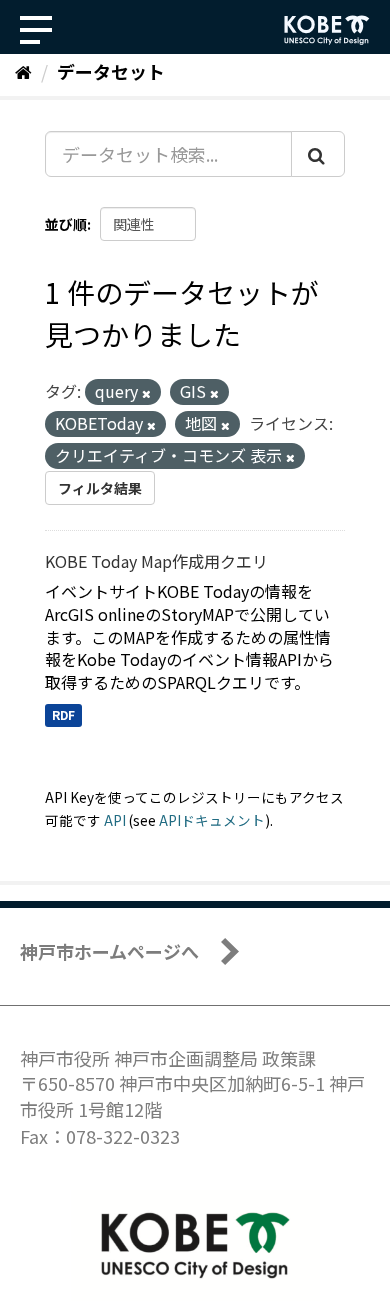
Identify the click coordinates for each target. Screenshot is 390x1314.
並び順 (66, 224)
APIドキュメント (212, 820)
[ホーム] (23, 71)
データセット (111, 71)
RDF (63, 714)
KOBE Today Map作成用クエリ (156, 561)
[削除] (146, 393)
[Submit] (318, 154)
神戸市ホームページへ (109, 951)
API (115, 820)
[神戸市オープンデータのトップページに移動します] (327, 30)
